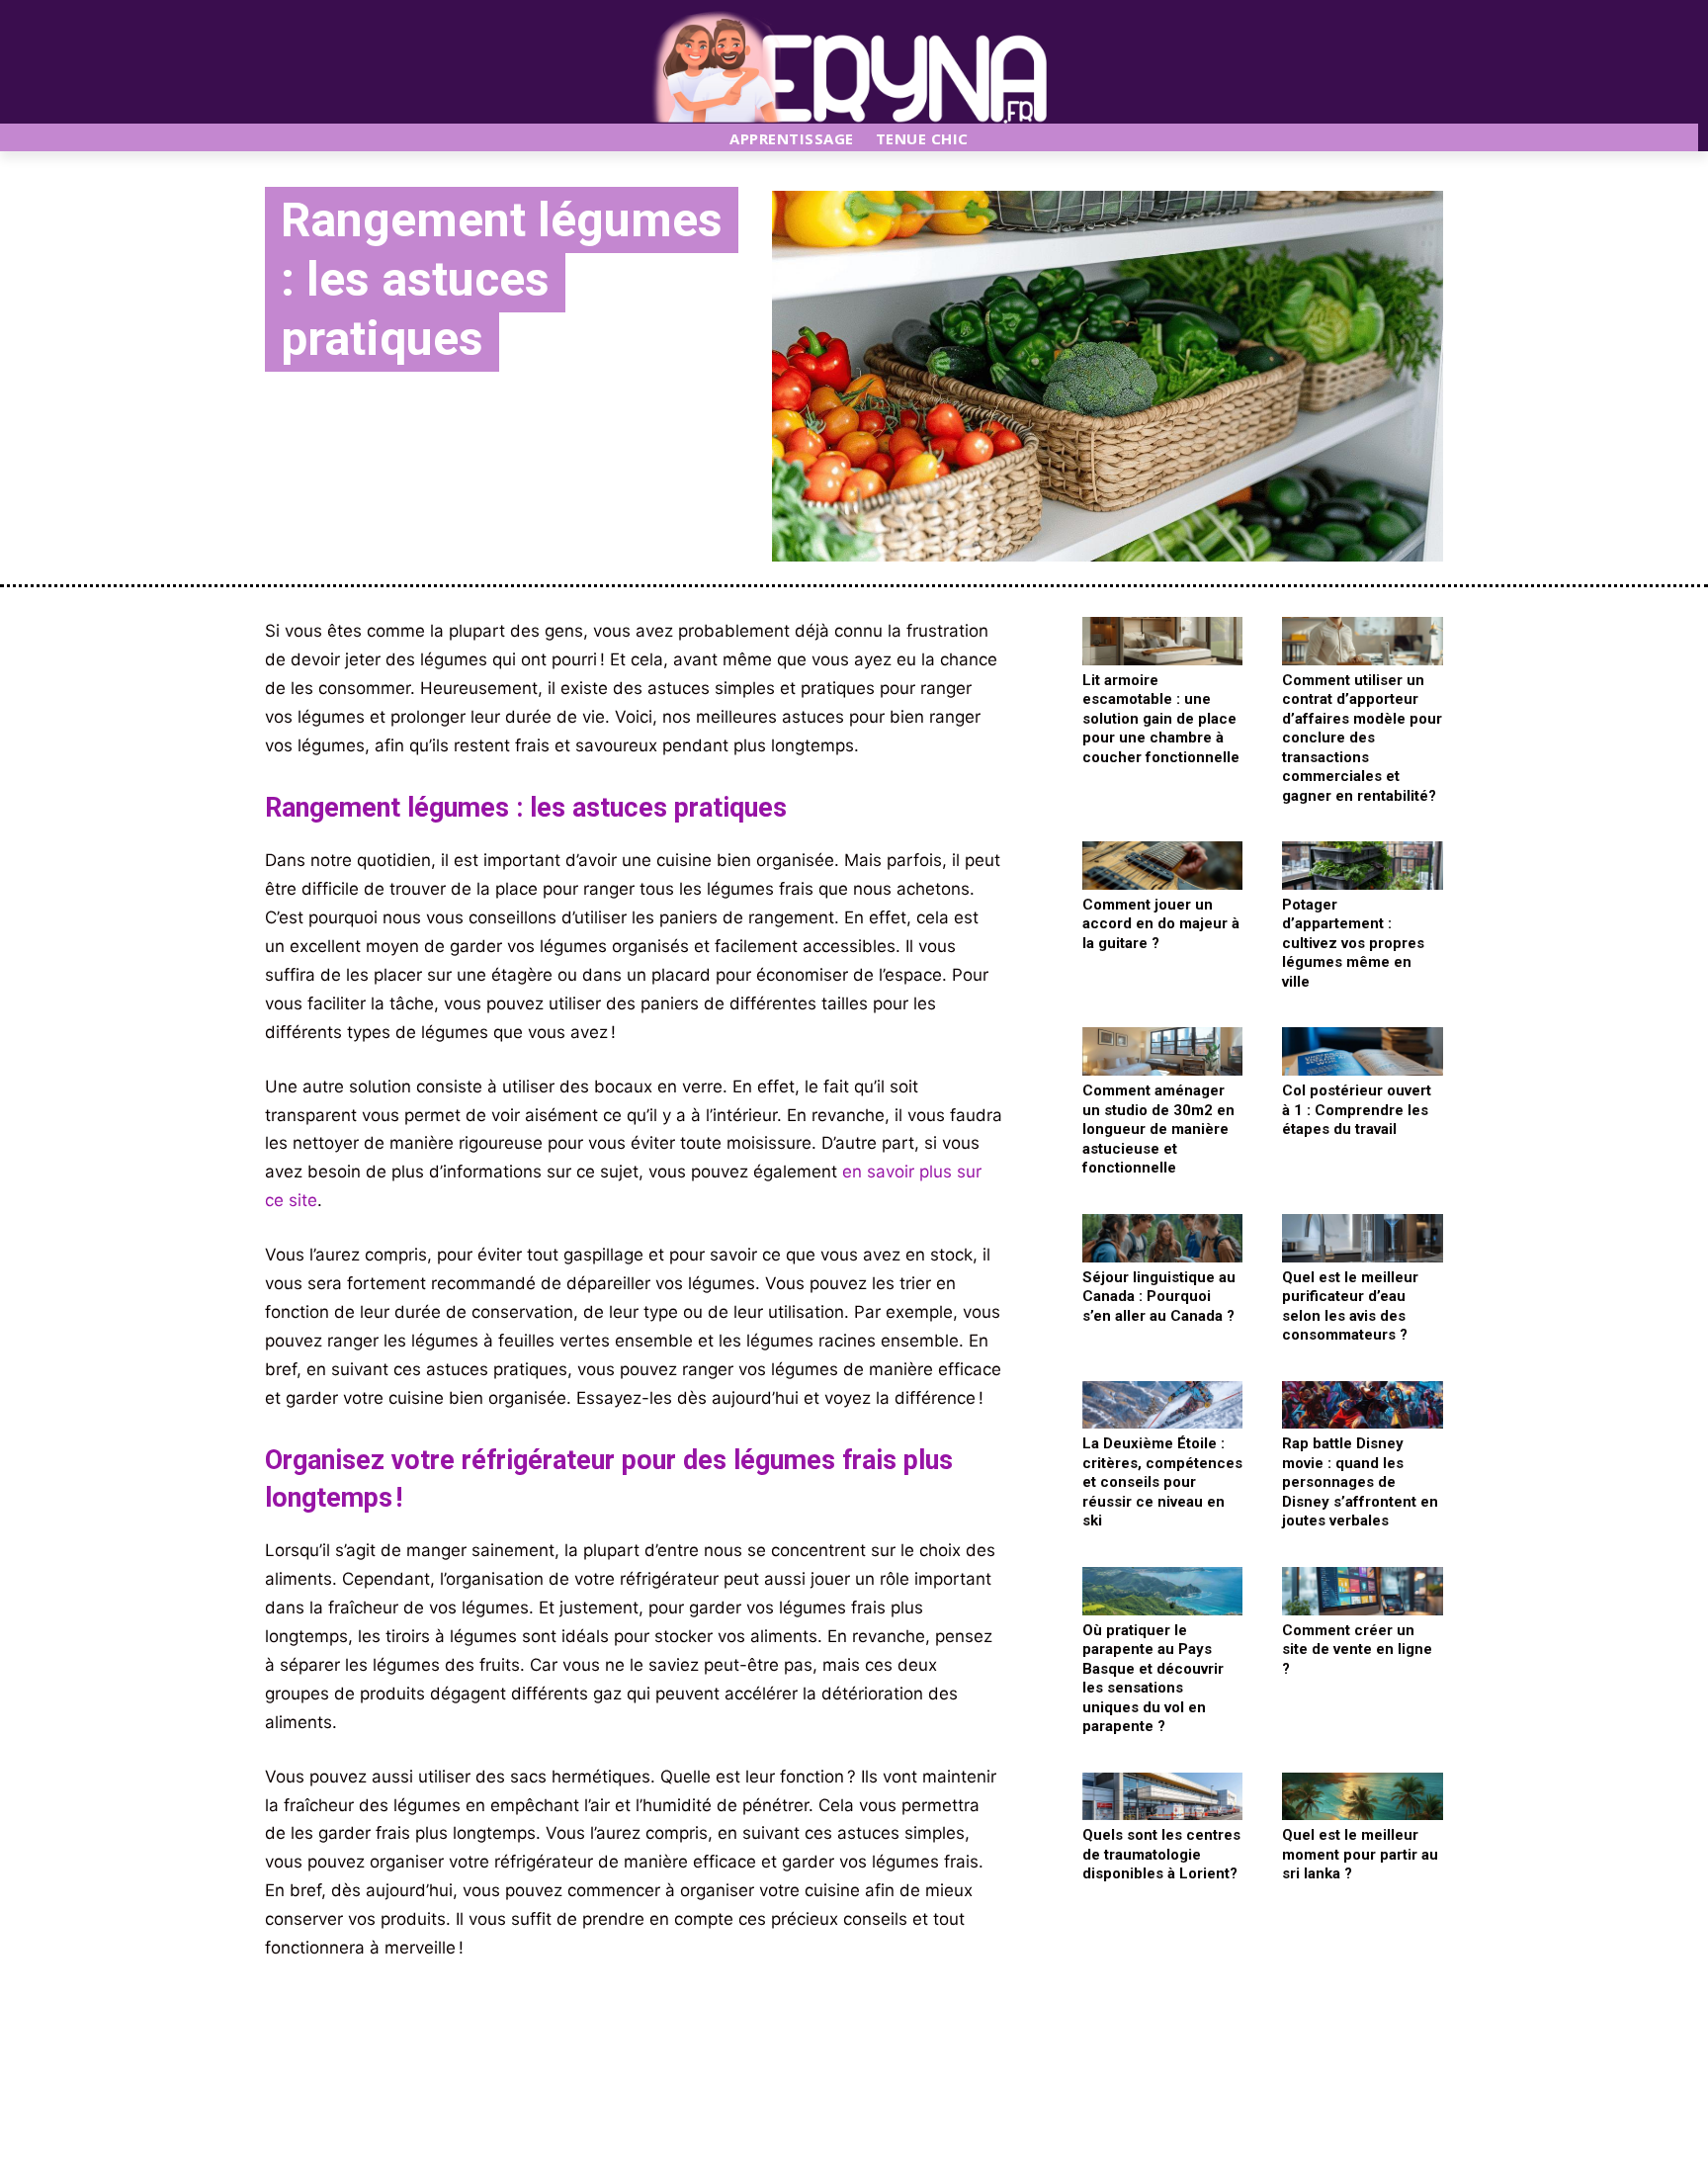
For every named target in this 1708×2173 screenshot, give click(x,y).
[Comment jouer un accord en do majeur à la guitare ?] (1163, 866)
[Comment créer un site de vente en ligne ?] (1363, 1591)
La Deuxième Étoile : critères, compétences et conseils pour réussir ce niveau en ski (1162, 1482)
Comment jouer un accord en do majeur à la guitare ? (1161, 924)
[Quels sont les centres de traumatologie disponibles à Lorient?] (1163, 1797)
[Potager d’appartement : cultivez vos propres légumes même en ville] (1363, 866)
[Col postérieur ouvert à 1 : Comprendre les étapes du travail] (1363, 1051)
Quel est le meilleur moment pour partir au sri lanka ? (1360, 1854)
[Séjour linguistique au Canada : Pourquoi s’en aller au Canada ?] (1163, 1238)
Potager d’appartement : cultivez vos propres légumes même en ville (1353, 943)
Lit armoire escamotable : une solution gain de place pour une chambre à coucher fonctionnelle (1161, 719)
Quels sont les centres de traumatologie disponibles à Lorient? (1161, 1854)
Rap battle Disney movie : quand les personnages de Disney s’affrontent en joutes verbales (1360, 1482)
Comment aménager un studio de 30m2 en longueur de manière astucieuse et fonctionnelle (1158, 1129)
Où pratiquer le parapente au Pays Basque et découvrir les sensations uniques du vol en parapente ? (1153, 1679)
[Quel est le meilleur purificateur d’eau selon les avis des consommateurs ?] (1363, 1238)
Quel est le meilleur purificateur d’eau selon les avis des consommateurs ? (1350, 1306)
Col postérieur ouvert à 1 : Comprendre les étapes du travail (1357, 1110)
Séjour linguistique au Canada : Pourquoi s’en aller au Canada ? (1159, 1297)
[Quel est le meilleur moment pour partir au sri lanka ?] (1363, 1797)
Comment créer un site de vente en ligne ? (1357, 1650)
